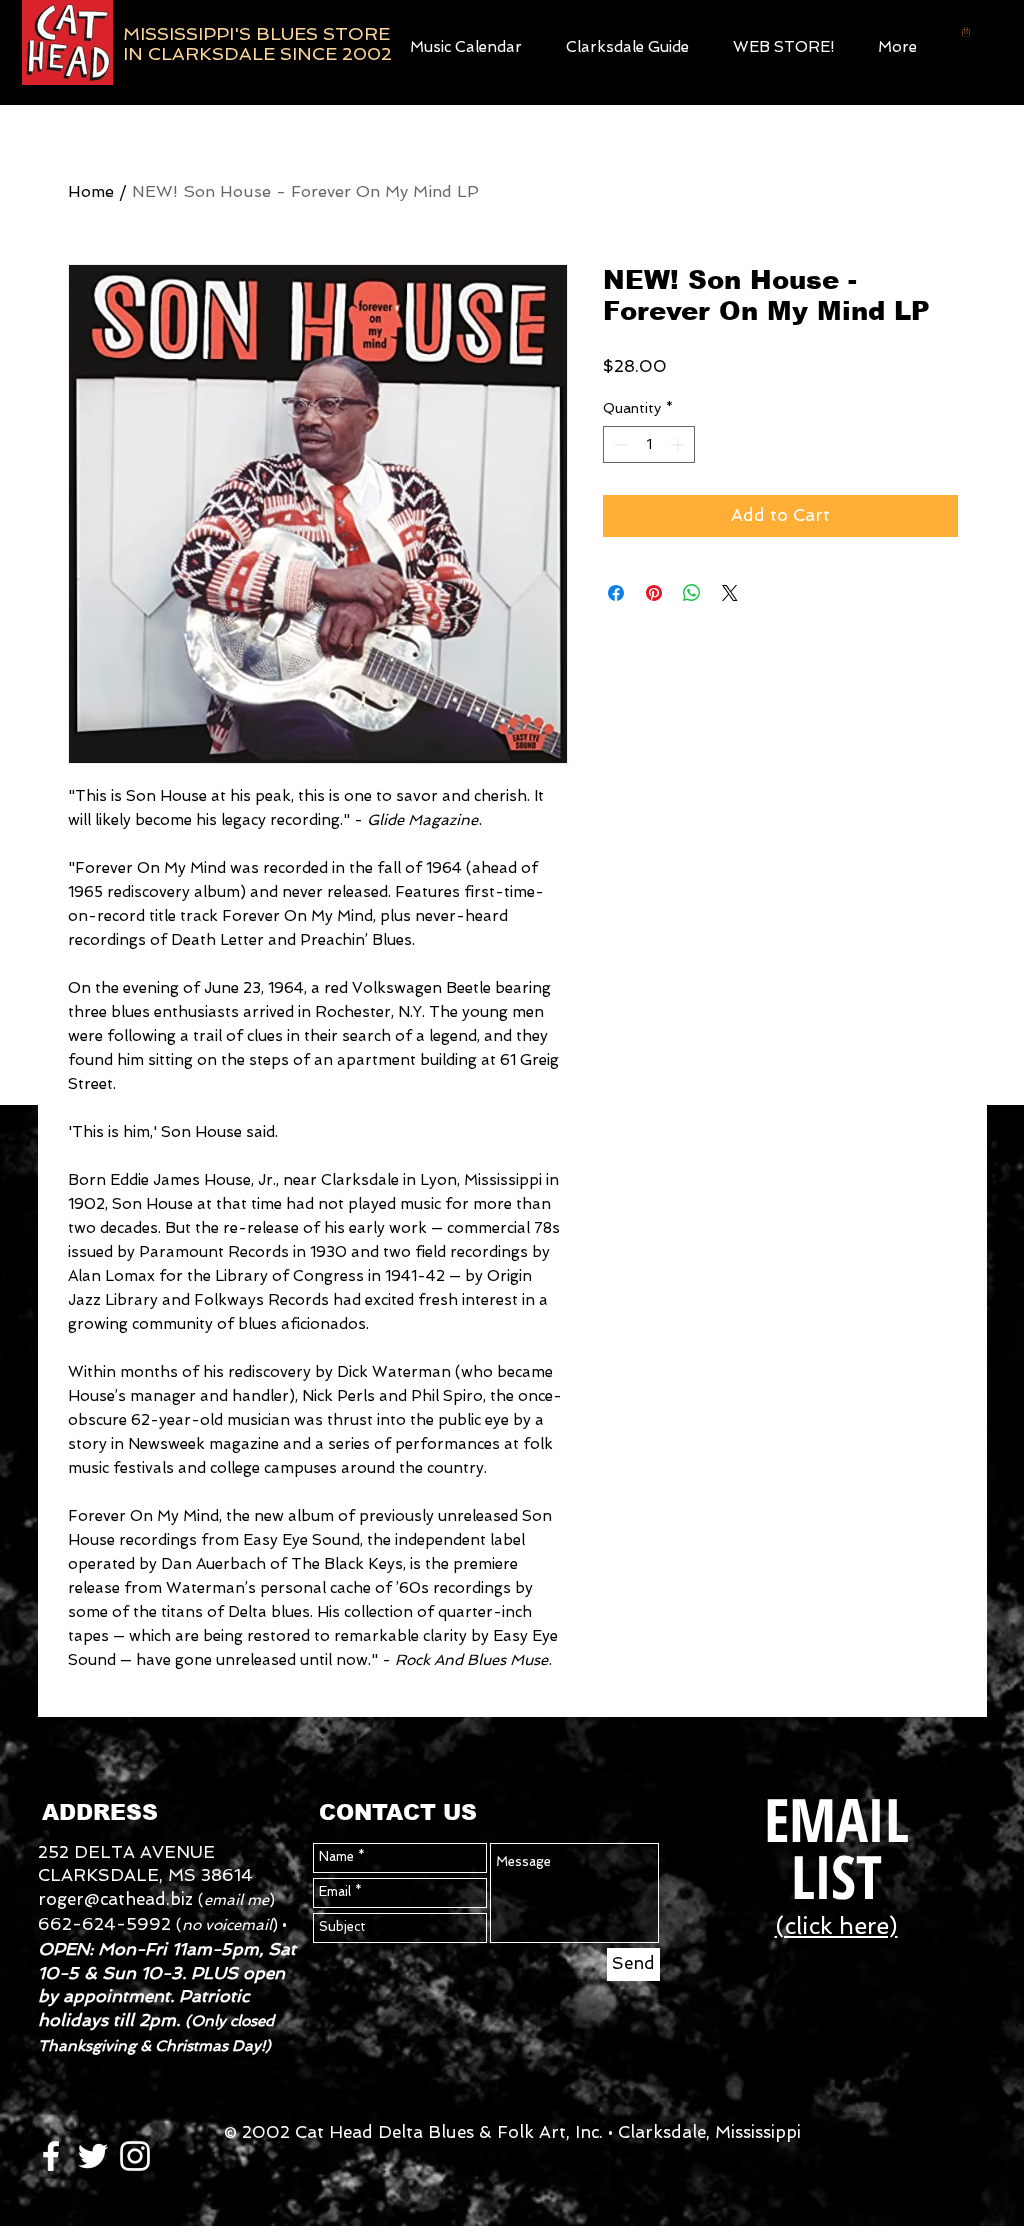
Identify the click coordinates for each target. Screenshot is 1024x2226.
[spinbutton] (649, 444)
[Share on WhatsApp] (692, 593)
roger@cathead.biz (115, 1899)
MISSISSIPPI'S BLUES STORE (256, 33)
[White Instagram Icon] (135, 2156)
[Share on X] (730, 593)
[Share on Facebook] (616, 593)
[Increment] (679, 444)
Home (91, 191)
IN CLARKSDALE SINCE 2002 (257, 53)
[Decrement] (618, 444)
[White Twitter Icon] (93, 2156)
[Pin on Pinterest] (654, 593)
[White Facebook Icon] (51, 2156)
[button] (783, 44)
